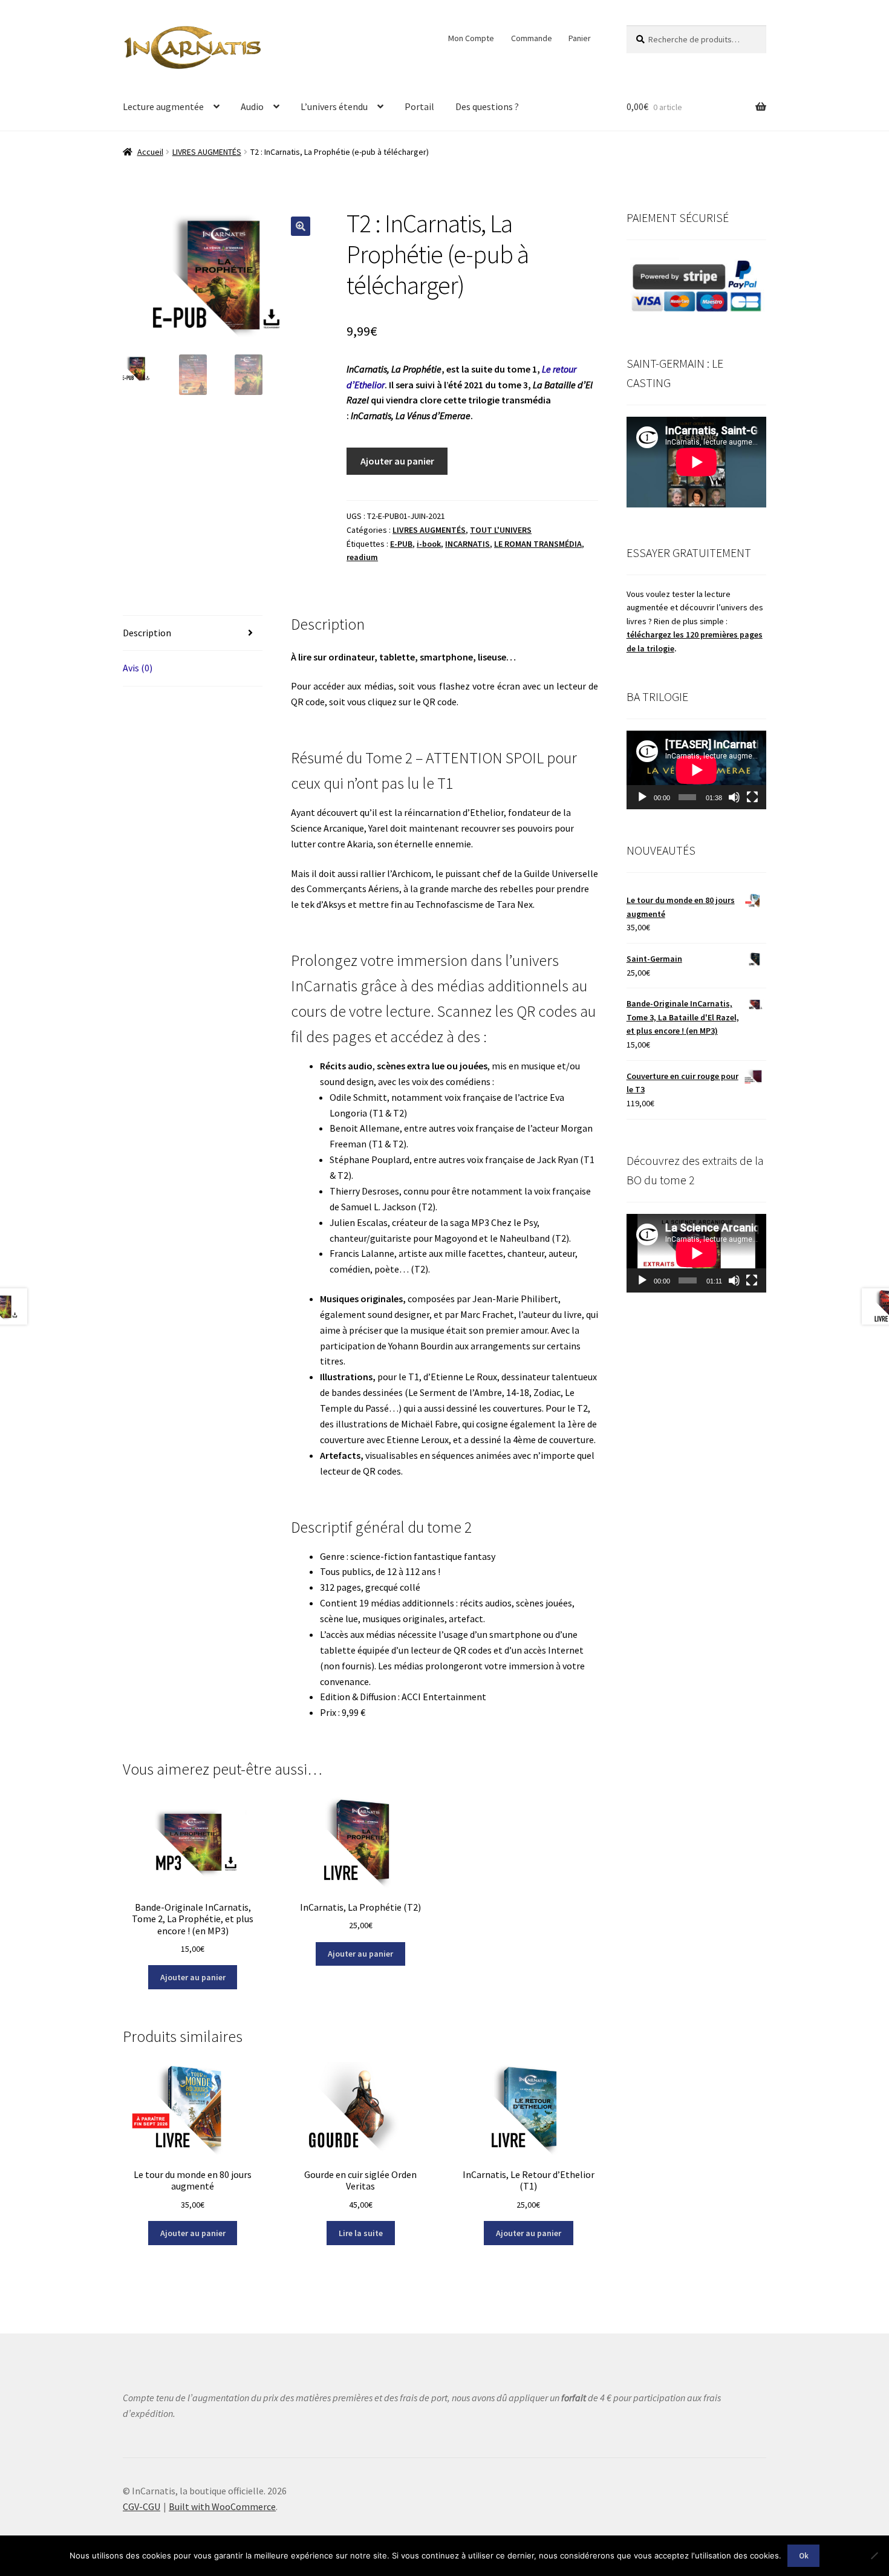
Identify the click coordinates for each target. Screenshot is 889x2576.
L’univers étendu (334, 106)
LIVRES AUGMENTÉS (207, 152)
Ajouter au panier (397, 461)
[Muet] (734, 797)
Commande (532, 38)
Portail (419, 106)
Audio (252, 106)
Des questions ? (487, 106)
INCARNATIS (467, 544)
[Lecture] (642, 797)
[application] (696, 770)
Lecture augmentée (163, 106)
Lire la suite (361, 2233)
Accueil (150, 152)
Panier (580, 38)
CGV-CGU (142, 2506)
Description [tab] (147, 633)
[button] (301, 226)
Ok (804, 2556)
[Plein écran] (752, 797)
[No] (874, 2555)
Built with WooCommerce (222, 2506)
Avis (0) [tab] (138, 668)
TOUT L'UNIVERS (501, 530)
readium (362, 557)
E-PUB (401, 544)
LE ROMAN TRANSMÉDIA (538, 544)
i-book (429, 544)
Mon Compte (471, 38)
